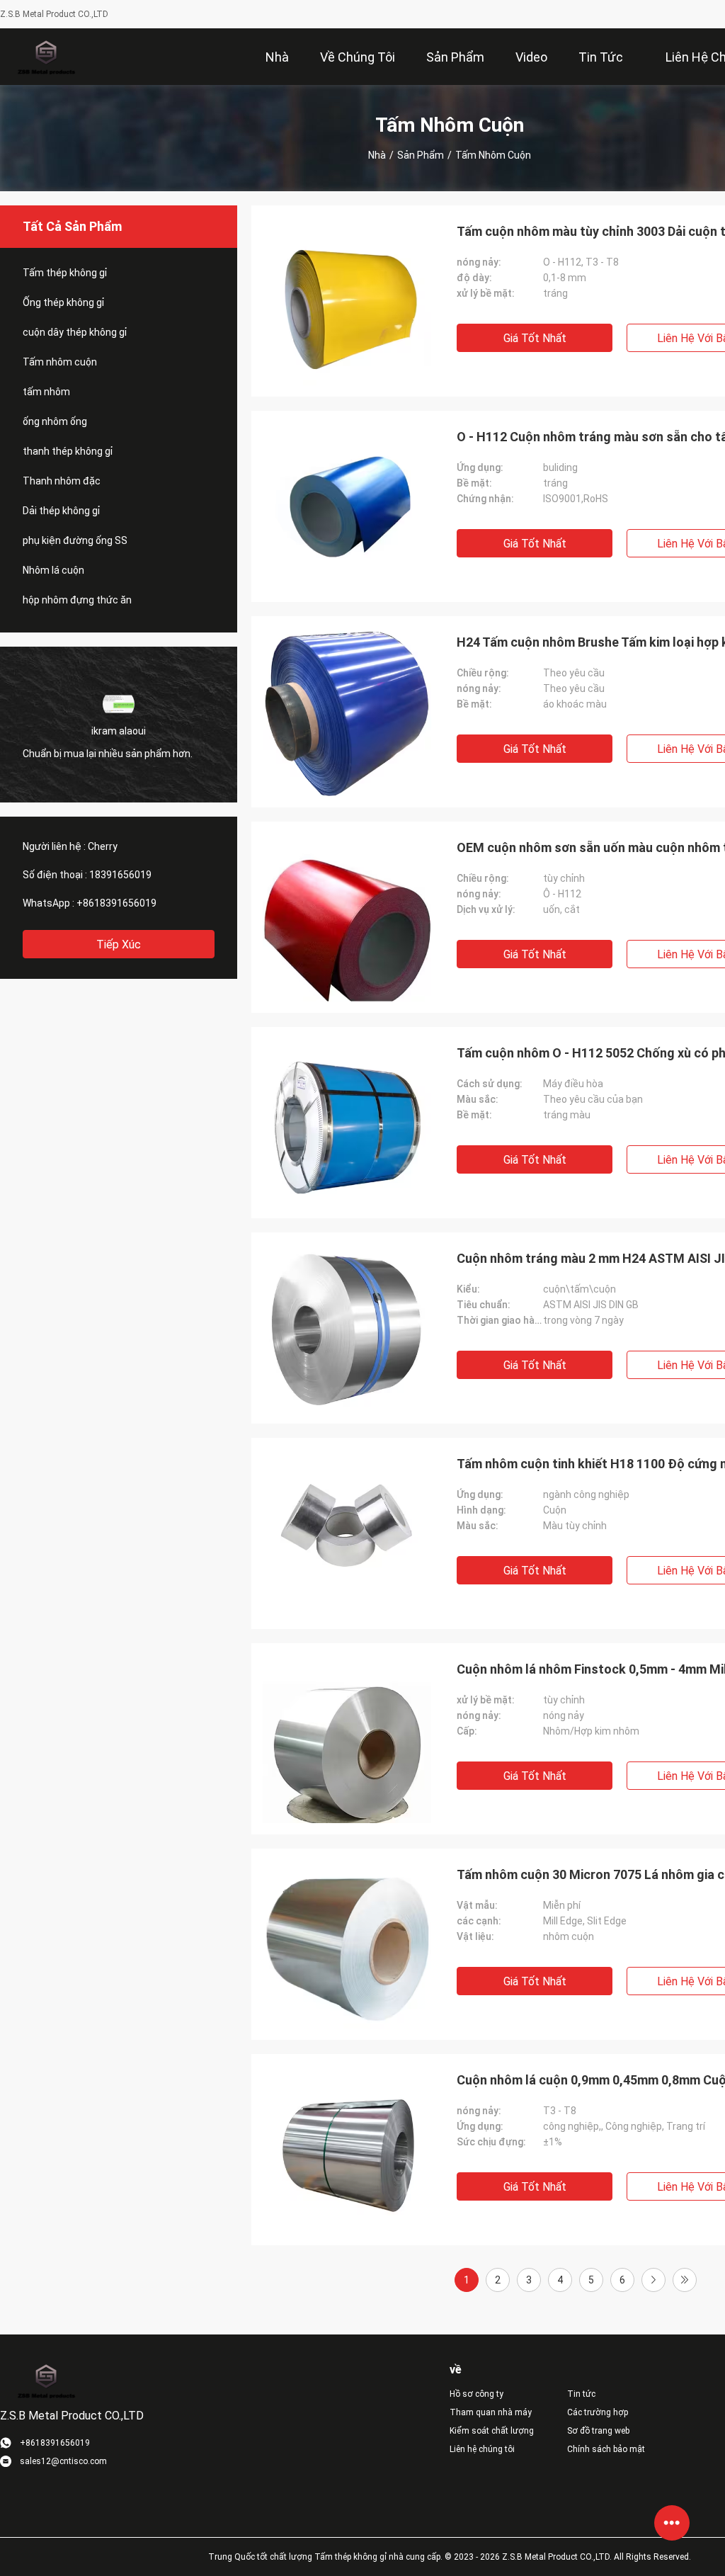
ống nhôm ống (55, 421)
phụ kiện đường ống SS (75, 540)
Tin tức (581, 2394)
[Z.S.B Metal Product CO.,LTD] (46, 57)
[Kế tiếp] (653, 2280)
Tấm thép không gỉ (65, 273)
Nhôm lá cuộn (53, 570)
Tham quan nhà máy (491, 2412)
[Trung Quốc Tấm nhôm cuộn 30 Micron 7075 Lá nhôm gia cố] (347, 1944)
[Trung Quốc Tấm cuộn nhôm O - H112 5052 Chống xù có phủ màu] (347, 1123)
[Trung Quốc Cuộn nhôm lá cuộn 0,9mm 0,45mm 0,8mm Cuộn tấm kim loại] (347, 2150)
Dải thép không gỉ (61, 511)
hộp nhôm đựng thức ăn (77, 600)
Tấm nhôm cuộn (60, 362)
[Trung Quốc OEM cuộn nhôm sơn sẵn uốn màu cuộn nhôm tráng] (347, 917)
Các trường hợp (598, 2412)
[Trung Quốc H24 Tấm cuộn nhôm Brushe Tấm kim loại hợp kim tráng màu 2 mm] (347, 712)
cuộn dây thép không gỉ (75, 332)
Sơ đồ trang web (598, 2431)
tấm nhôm (46, 392)
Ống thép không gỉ (63, 302)
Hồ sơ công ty (476, 2394)
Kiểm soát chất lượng (492, 2431)
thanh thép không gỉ (68, 451)
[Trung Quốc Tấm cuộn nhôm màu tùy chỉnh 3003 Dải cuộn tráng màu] (347, 301)
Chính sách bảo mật (606, 2449)
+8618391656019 (116, 903)
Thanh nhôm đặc (62, 481)
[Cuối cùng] (685, 2280)
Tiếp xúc (119, 944)
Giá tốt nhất (535, 338)
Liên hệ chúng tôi (482, 2449)
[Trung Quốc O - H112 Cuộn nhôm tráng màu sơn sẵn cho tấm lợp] (347, 506)
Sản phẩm (421, 155)
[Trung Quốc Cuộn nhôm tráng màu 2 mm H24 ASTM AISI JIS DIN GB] (347, 1328)
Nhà (377, 155)
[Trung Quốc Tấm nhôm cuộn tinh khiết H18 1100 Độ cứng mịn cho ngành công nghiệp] (347, 1533)
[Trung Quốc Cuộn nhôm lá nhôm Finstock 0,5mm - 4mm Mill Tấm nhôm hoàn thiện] (347, 1739)
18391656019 (120, 875)
